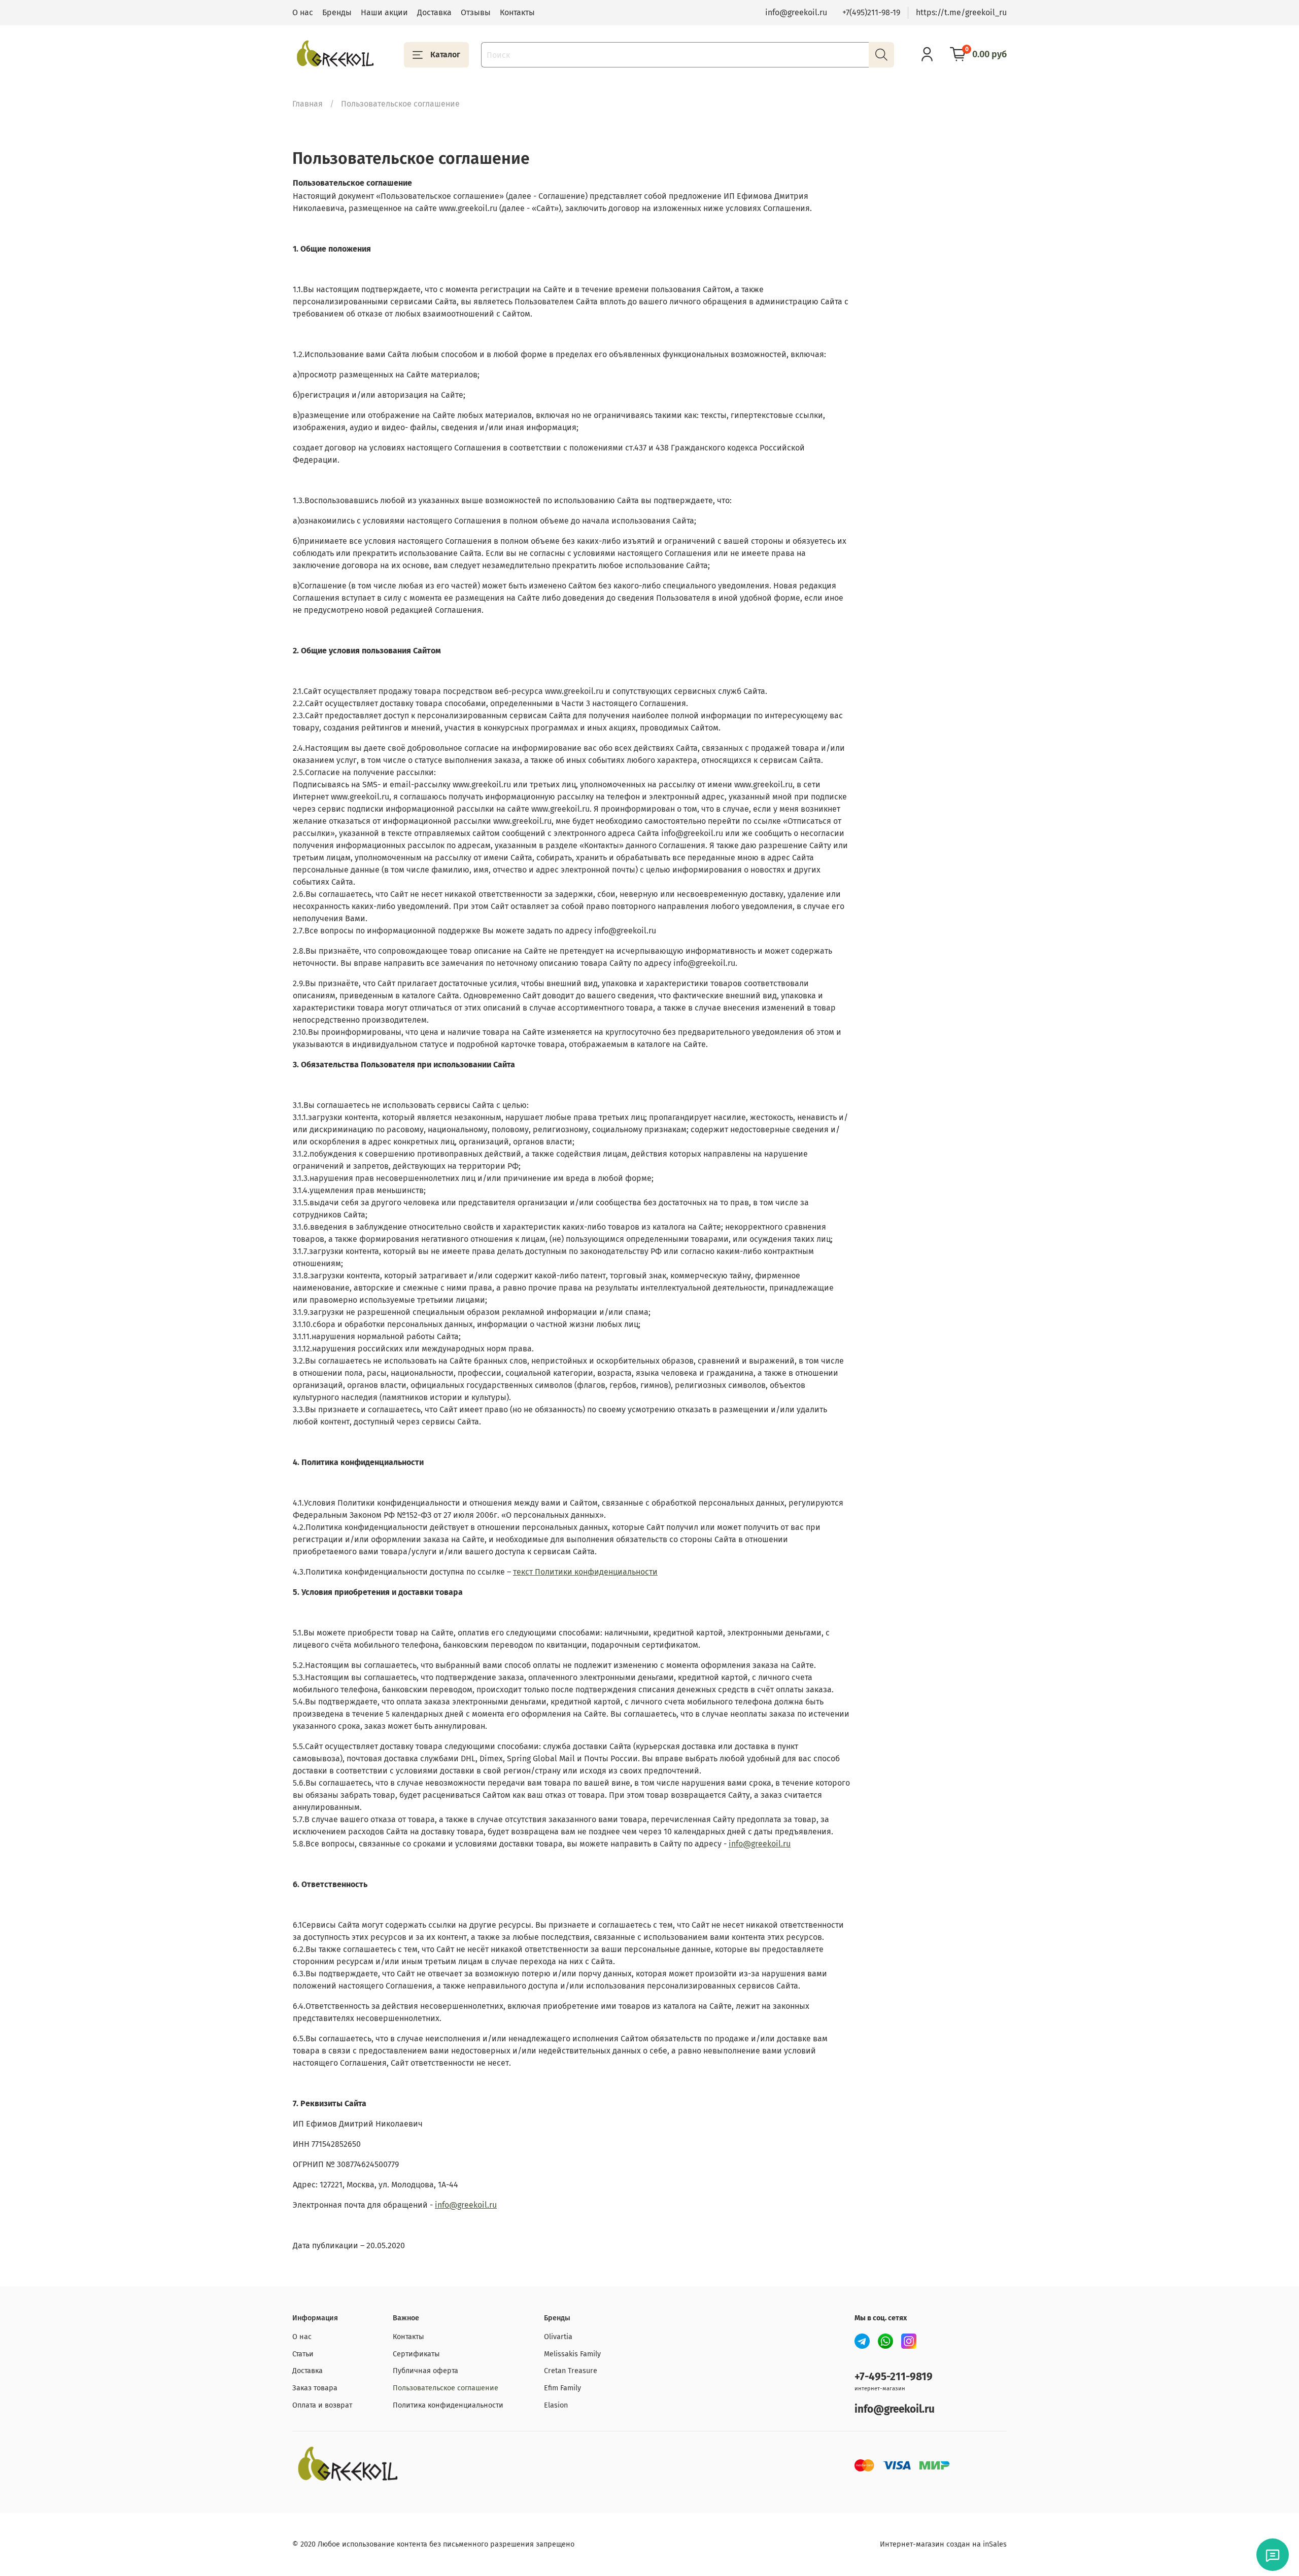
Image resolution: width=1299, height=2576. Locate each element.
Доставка (434, 12)
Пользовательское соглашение (446, 2388)
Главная (307, 104)
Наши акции (384, 12)
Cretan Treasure (571, 2371)
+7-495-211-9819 (894, 2377)
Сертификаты (416, 2354)
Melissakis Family (572, 2354)
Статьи (303, 2354)
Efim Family (562, 2388)
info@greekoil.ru (796, 12)
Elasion (556, 2405)
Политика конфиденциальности (448, 2405)
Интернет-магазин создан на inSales (943, 2544)
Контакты (517, 12)
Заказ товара (315, 2388)
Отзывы (476, 12)
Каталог (445, 55)
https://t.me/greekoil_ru (961, 12)
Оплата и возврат (322, 2405)
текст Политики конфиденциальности (585, 1572)
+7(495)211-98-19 (871, 12)
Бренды (337, 12)
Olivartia (558, 2337)
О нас (303, 12)
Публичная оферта (425, 2371)
